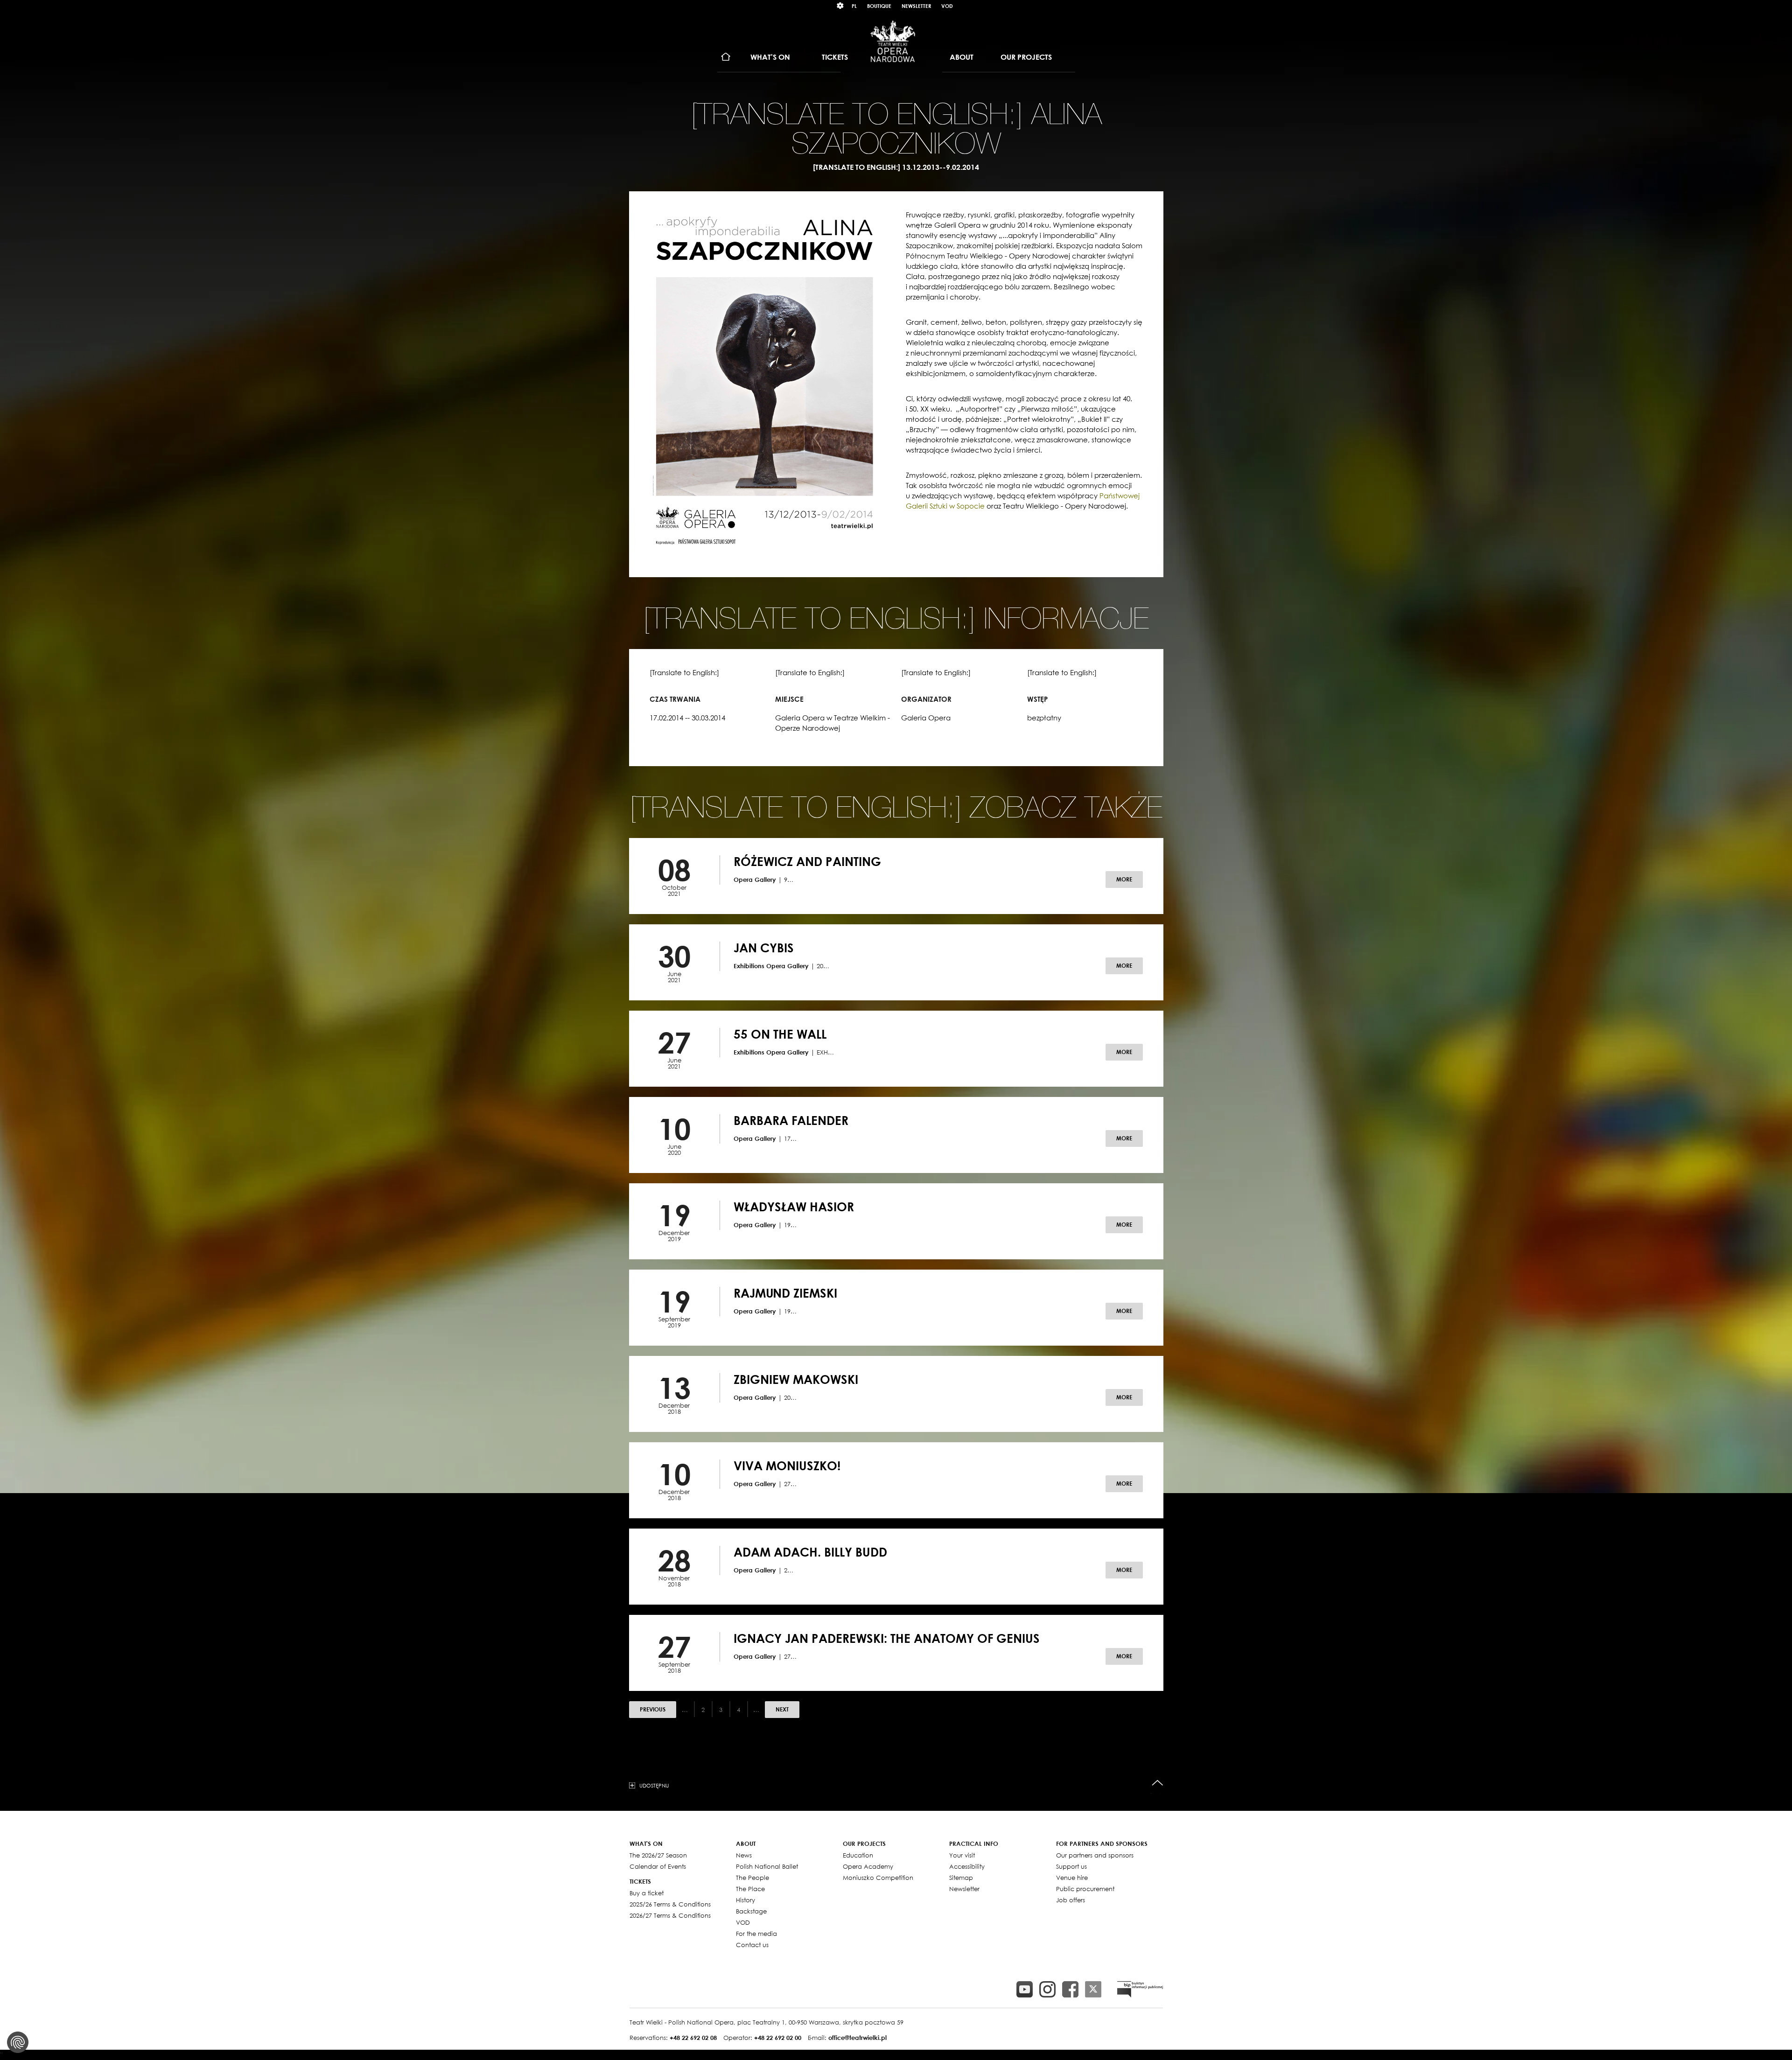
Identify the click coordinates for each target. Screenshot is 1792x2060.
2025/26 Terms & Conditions (670, 1904)
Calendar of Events (658, 1866)
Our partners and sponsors (1095, 1855)
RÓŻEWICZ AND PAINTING (807, 861)
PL (854, 6)
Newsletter (916, 6)
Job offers (1071, 1900)
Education (858, 1855)
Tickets (835, 57)
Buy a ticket (647, 1893)
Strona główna (726, 57)
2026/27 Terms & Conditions (670, 1915)
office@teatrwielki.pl (857, 2038)
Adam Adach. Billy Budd (810, 1552)
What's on (770, 57)
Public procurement (1085, 1889)
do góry (1158, 1783)
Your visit (962, 1855)
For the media (756, 1934)
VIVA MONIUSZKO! (787, 1466)
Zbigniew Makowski (796, 1379)
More (1124, 879)
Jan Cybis (764, 948)
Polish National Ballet (767, 1866)
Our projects (1026, 57)
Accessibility (967, 1866)
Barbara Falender (791, 1120)
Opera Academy (868, 1866)
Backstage (751, 1911)
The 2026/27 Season (658, 1855)
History (745, 1900)
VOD (947, 6)
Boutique (879, 6)
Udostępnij (654, 1785)
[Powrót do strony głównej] (893, 41)
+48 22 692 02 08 (693, 2038)
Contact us (752, 1945)
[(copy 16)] (1047, 1989)
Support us (1071, 1866)
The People (752, 1878)
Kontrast (840, 6)
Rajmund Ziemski (785, 1293)
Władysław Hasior (794, 1207)
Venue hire (1072, 1878)
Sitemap (961, 1878)
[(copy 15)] (1025, 1989)
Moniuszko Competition (878, 1878)
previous (653, 1709)
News (744, 1855)
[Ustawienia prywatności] (18, 2042)
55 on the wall (780, 1034)
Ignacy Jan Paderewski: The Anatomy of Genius (887, 1638)
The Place (750, 1889)
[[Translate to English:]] (1140, 1989)
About (962, 57)
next (782, 1709)
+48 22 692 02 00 (778, 2038)
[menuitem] (726, 57)
